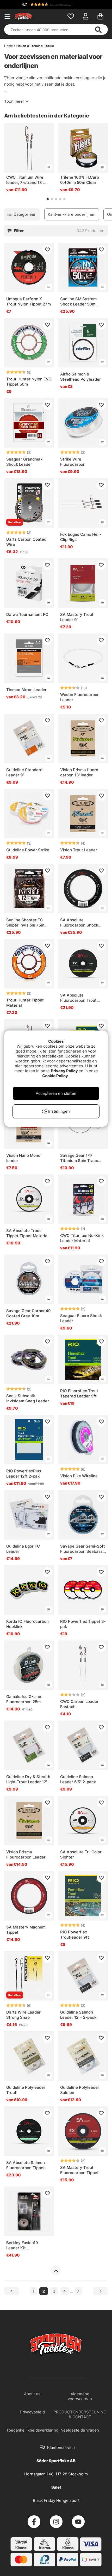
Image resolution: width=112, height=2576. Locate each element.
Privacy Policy (64, 1071)
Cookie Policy (55, 1076)
